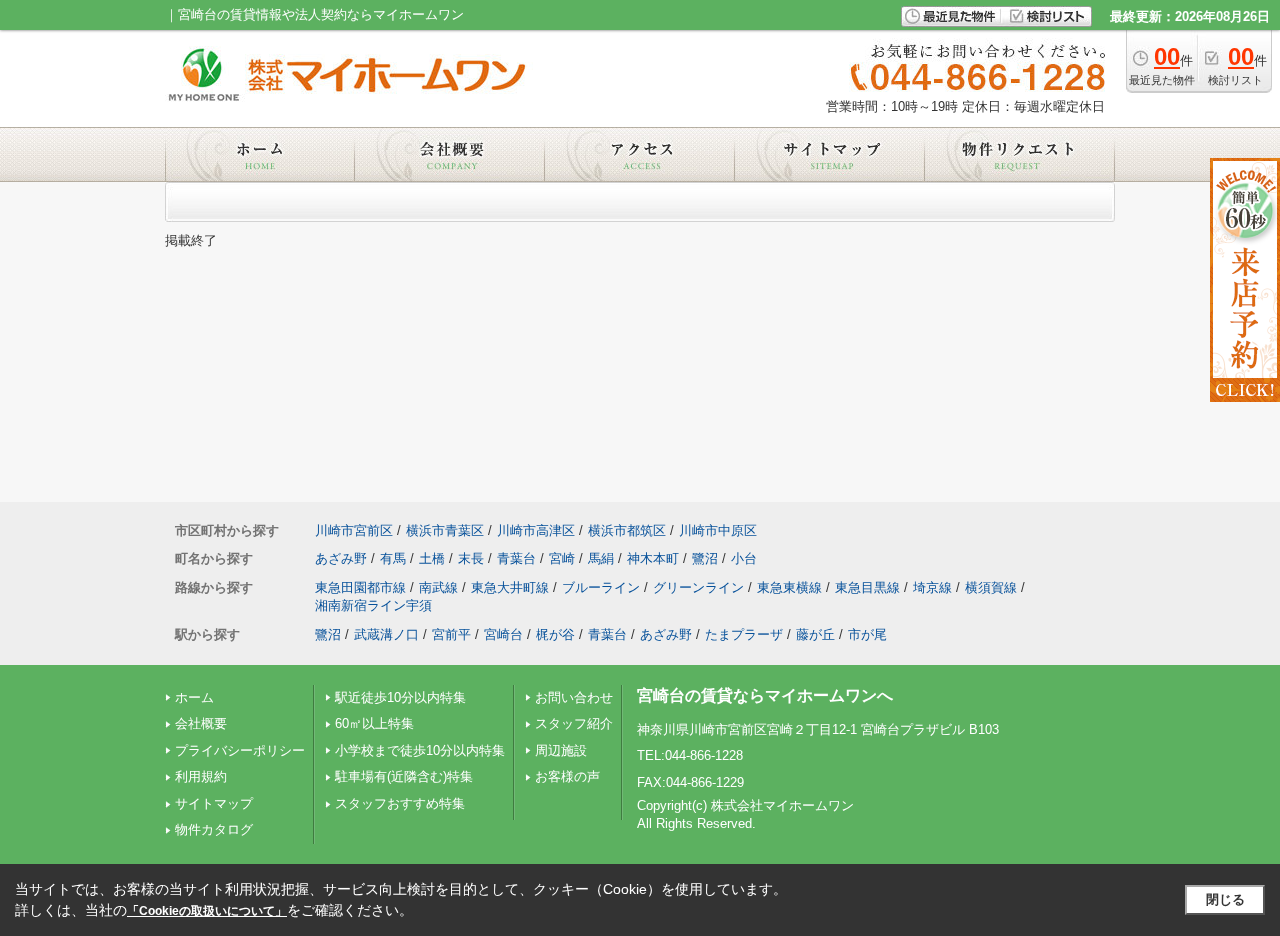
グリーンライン (698, 587)
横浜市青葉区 (445, 530)
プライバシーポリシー (240, 750)
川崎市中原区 (718, 530)
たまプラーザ (744, 634)
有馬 (393, 558)
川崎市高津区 (536, 530)
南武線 (438, 587)
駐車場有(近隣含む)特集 (404, 776)
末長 (471, 558)
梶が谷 (555, 634)
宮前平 (451, 634)
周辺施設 (561, 750)
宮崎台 (503, 634)
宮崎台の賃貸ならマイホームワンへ (765, 695)
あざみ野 (341, 558)
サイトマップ (214, 803)
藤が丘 (815, 634)
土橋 (432, 558)
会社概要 (201, 723)
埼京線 (932, 587)
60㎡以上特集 (374, 723)
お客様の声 (567, 776)
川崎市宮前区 (354, 530)
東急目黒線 (867, 587)
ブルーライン (601, 587)
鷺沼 (705, 558)
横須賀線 (991, 587)
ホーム (194, 697)
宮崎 (562, 558)
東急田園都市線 (360, 587)
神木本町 (653, 558)
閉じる (1225, 899)
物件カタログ (214, 829)
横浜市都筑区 (627, 530)
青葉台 (516, 558)
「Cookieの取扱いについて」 (207, 911)
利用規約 (201, 776)
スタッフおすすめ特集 (400, 803)
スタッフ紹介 (574, 723)
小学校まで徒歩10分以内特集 (420, 750)
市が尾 (867, 634)
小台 (744, 558)
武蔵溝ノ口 (386, 634)
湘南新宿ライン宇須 (373, 605)
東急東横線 (789, 587)
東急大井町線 (510, 587)
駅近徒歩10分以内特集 (400, 697)
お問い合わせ (574, 697)
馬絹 (601, 558)
